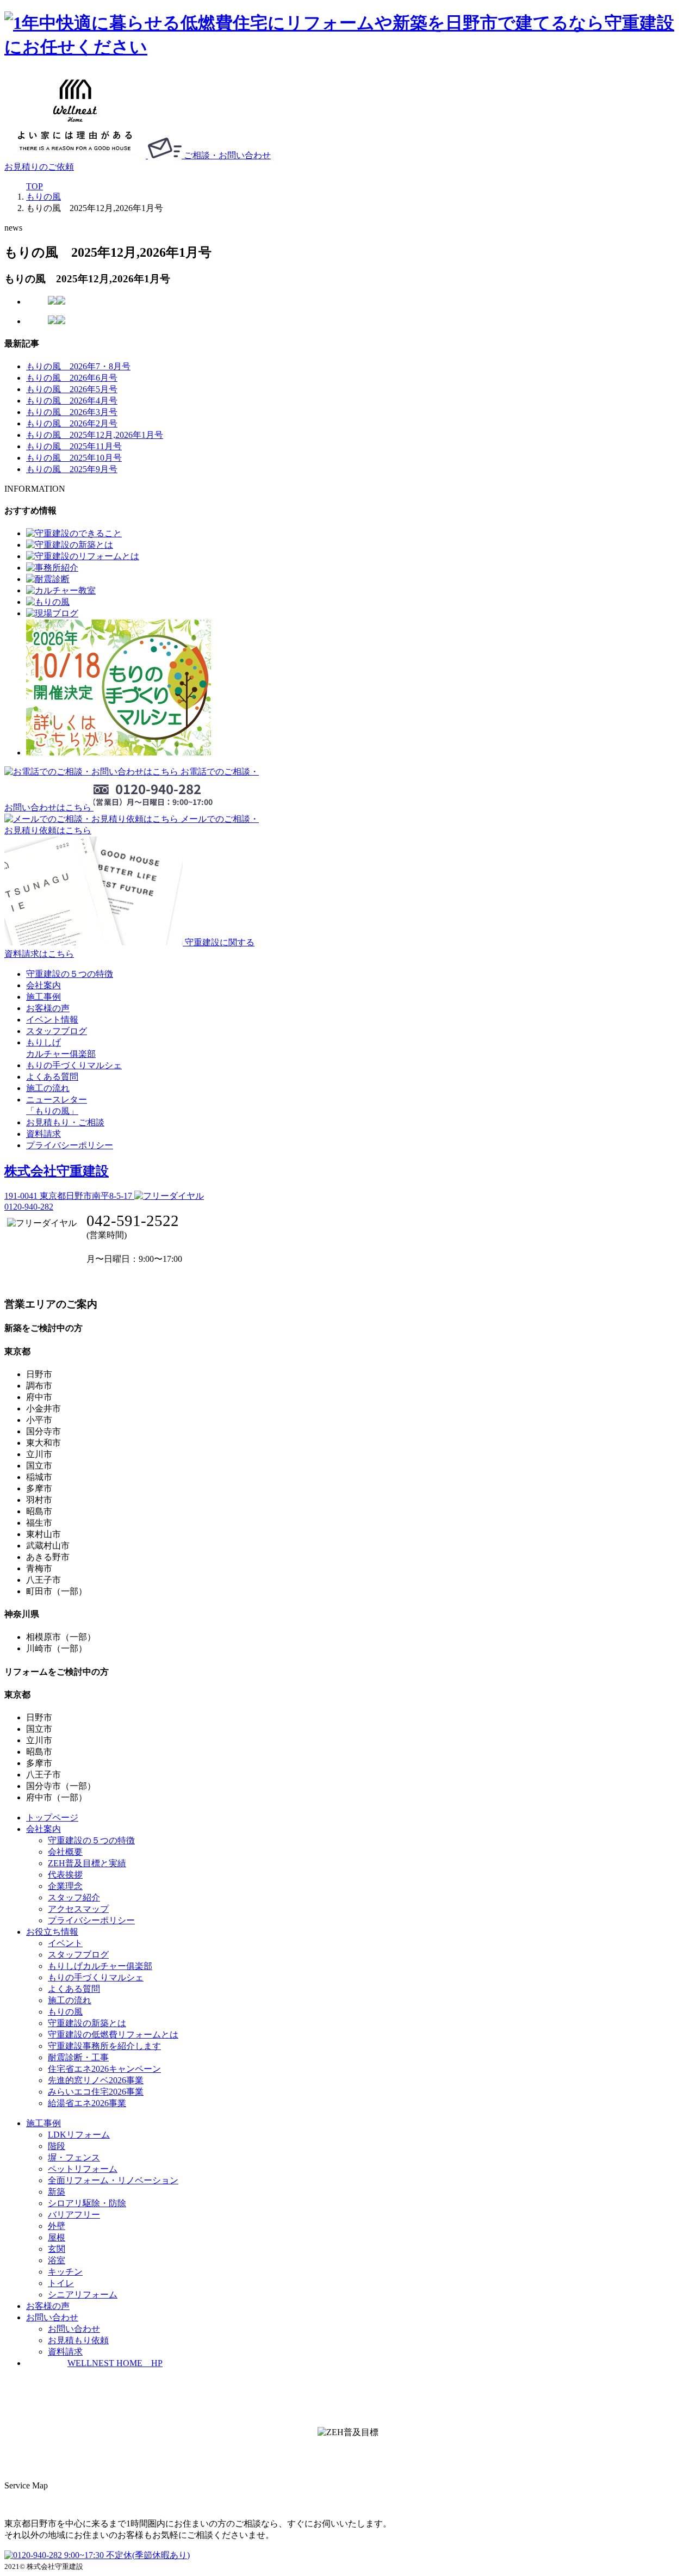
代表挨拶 (65, 1875)
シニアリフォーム (83, 2295)
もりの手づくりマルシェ (74, 1065)
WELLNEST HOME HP (115, 2363)
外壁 (57, 2226)
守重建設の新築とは (87, 2023)
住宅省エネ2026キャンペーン (104, 2069)
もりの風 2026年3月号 (72, 412)
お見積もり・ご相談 (65, 1122)
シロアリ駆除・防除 (87, 2203)
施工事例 (43, 997)
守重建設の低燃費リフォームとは (113, 2035)
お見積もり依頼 (78, 2340)
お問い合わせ (74, 2329)
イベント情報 (52, 1020)
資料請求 (43, 1134)
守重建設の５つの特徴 (70, 974)
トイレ (61, 2283)
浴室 (57, 2260)
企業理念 (65, 1886)
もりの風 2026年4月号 (72, 401)
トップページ (52, 1818)
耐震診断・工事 (78, 2057)
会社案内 (43, 985)
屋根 (57, 2237)
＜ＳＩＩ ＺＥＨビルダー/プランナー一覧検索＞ (348, 2457)
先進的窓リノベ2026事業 (96, 2080)
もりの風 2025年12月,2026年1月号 (95, 435)
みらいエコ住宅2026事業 (96, 2092)
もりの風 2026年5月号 (72, 389)
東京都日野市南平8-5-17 (69, 1196)
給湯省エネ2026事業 (87, 2103)
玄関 (57, 2249)
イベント (65, 1943)
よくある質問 (52, 1077)
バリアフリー (74, 2215)
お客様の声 (48, 1008)
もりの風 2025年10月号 (74, 458)
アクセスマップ (78, 1909)
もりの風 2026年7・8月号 (78, 366)
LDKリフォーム (79, 2135)
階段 (57, 2146)
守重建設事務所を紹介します (104, 2046)
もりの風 (65, 2012)
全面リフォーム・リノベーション (113, 2180)
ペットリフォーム (83, 2169)
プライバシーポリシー (70, 1145)
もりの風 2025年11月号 (74, 446)
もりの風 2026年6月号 (72, 378)
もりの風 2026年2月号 (72, 423)
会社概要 (65, 1852)
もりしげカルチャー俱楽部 (100, 1966)
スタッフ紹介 (74, 1897)
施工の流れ (48, 1088)
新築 (57, 2192)
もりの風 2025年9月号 (72, 469)
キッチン (65, 2272)
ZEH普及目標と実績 (87, 1863)
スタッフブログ (57, 1031)
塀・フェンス (74, 2157)
